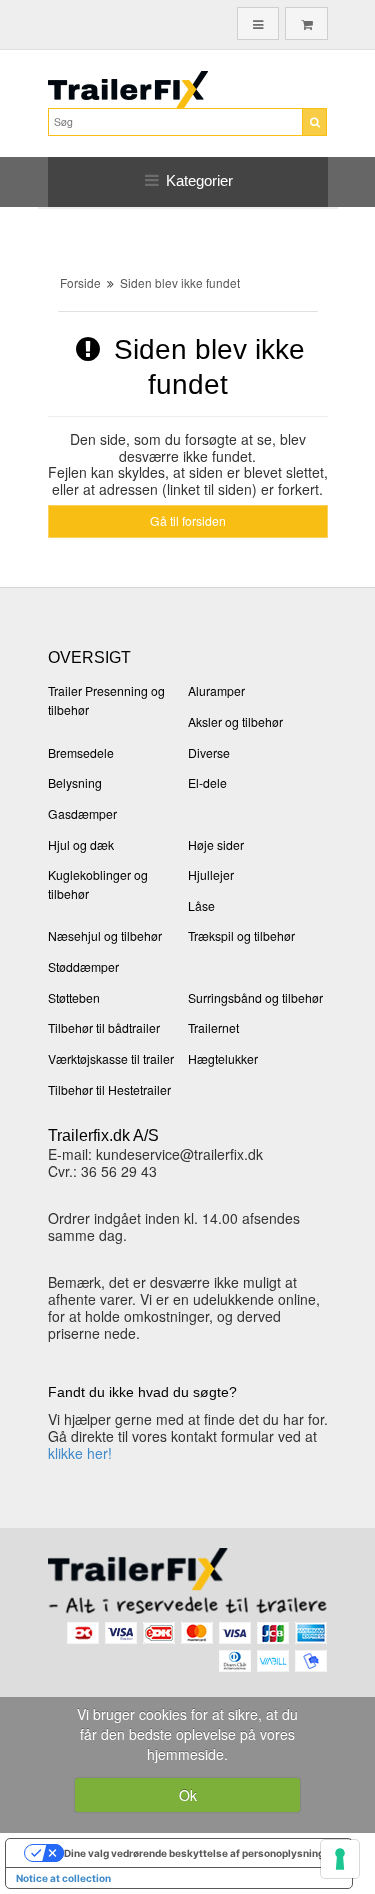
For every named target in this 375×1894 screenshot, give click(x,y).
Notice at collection (63, 1878)
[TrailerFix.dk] (188, 89)
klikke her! (80, 1453)
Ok (188, 1795)
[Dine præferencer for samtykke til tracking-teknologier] (340, 1859)
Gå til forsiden (188, 520)
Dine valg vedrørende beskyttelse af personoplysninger (199, 1853)
